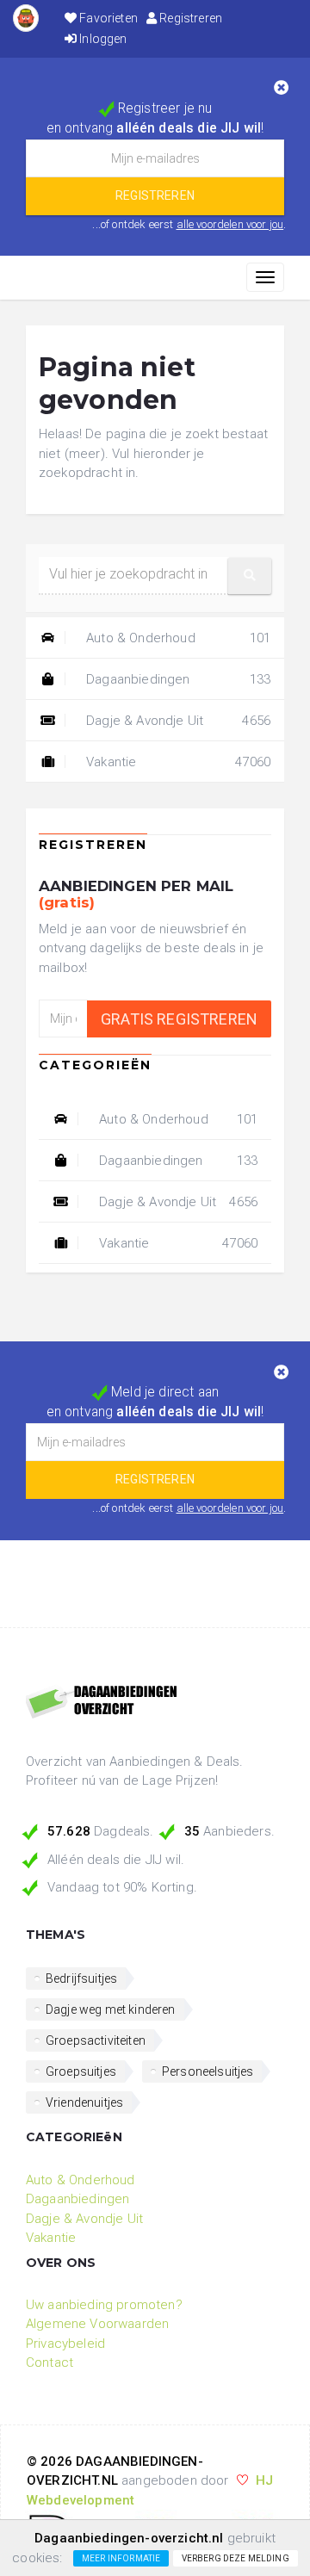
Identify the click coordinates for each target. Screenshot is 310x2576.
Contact (50, 2362)
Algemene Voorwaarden (97, 2324)
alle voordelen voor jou (230, 224)
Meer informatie (121, 2558)
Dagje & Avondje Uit (177, 721)
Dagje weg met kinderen (111, 2009)
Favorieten (107, 18)
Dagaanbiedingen (177, 679)
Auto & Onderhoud (177, 638)
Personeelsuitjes (208, 2071)
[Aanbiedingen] (155, 1703)
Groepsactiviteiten (96, 2040)
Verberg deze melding (236, 2558)
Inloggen (102, 39)
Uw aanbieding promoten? (104, 2305)
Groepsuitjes (81, 2071)
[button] (250, 576)
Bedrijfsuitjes (81, 1978)
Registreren (189, 18)
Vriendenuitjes (84, 2102)
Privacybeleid (65, 2344)
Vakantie (177, 762)
